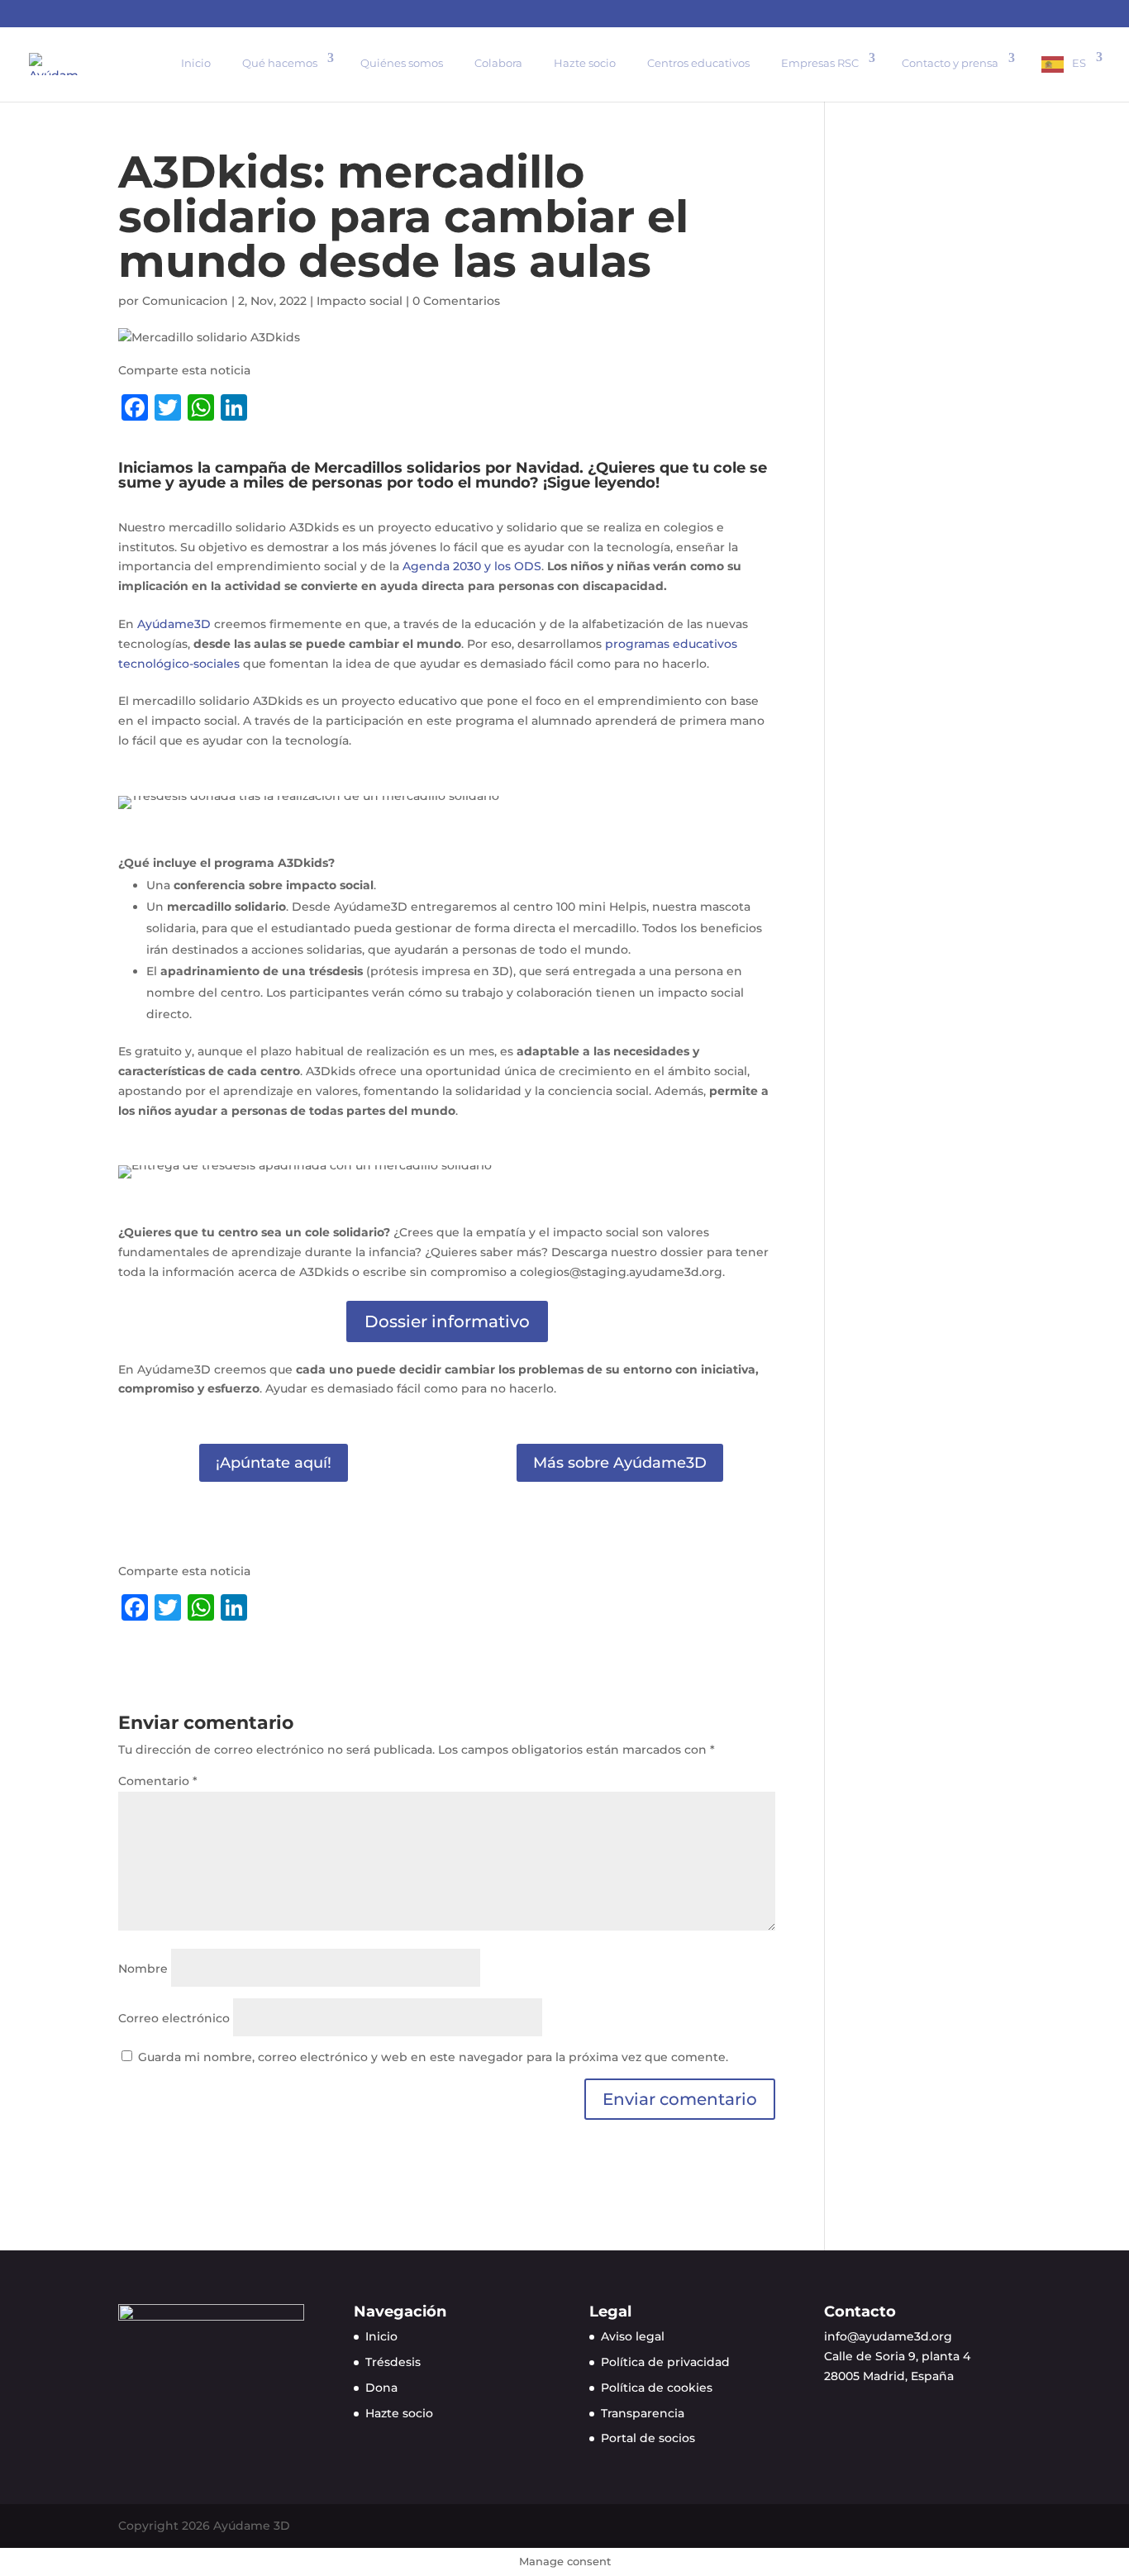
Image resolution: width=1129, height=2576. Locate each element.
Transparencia (643, 2413)
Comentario (158, 1781)
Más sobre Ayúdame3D (620, 1463)
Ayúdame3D (174, 624)
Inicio (196, 63)
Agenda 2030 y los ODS (472, 566)
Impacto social (360, 301)
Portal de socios (648, 2438)
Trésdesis (393, 2362)
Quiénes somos (402, 63)
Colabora (498, 63)
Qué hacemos (280, 63)
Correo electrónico (174, 2018)
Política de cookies (657, 2388)
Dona (381, 2388)
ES (1079, 63)
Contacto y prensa (950, 63)
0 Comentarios (456, 301)
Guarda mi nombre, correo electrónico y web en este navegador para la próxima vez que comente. (433, 2057)
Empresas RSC (820, 63)
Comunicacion (185, 301)
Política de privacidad (665, 2362)
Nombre (143, 1969)
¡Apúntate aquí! (274, 1463)
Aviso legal (633, 2336)
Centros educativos (698, 63)
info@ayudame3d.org (888, 2336)
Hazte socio (585, 63)
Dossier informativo (447, 1321)
